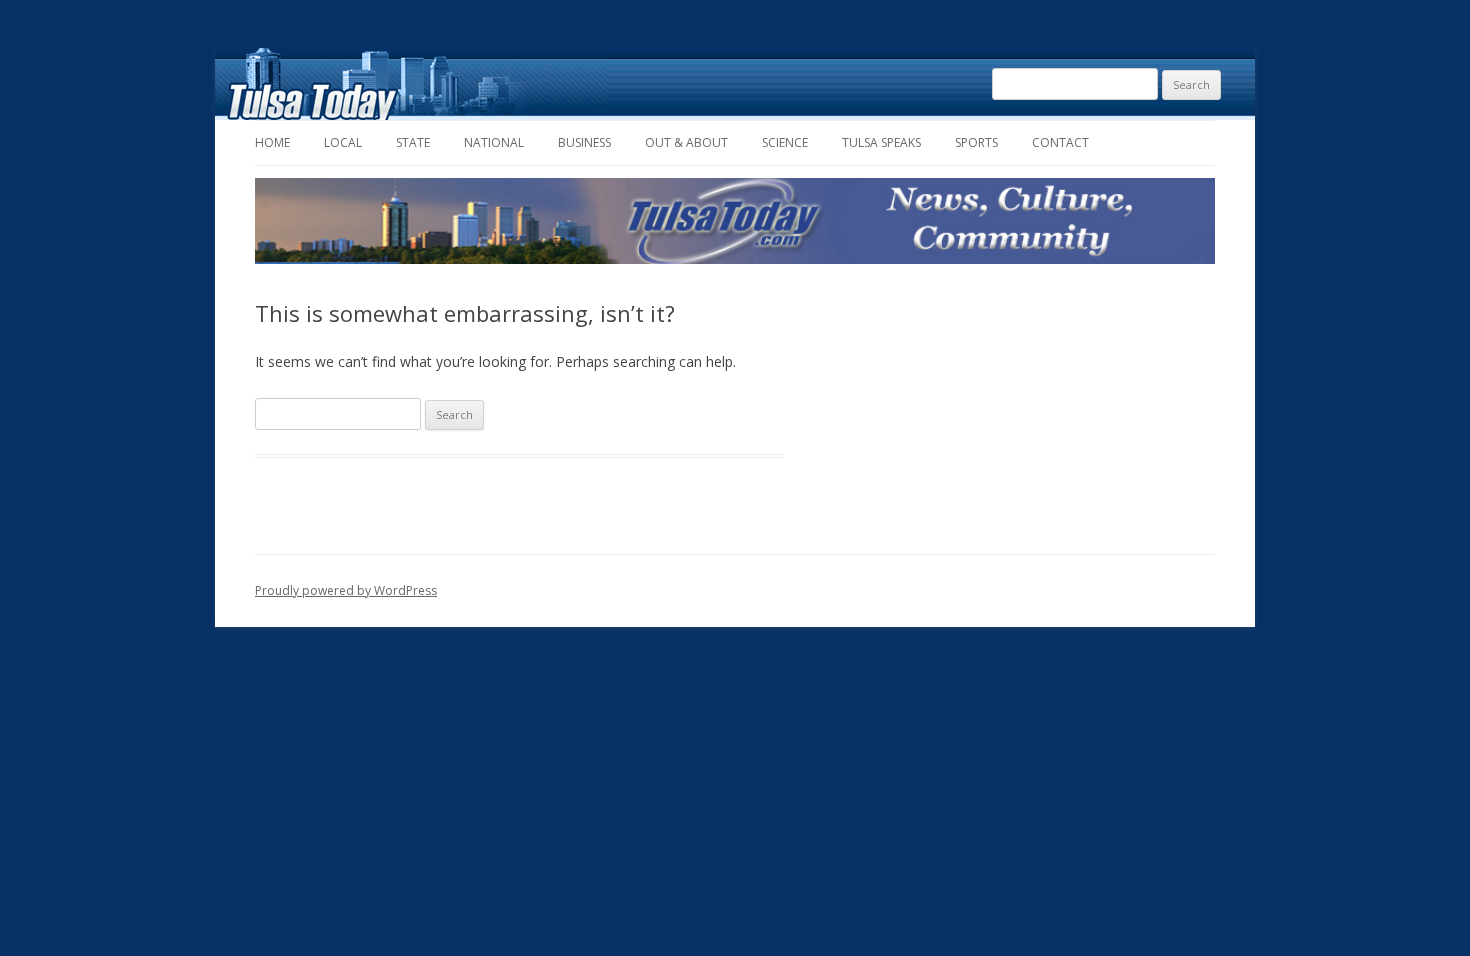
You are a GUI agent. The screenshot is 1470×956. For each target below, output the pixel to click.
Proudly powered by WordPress (346, 590)
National (494, 142)
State (413, 142)
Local (343, 142)
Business (584, 142)
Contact (1060, 142)
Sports (976, 142)
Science (785, 142)
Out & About (686, 142)
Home (272, 142)
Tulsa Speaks (881, 142)
